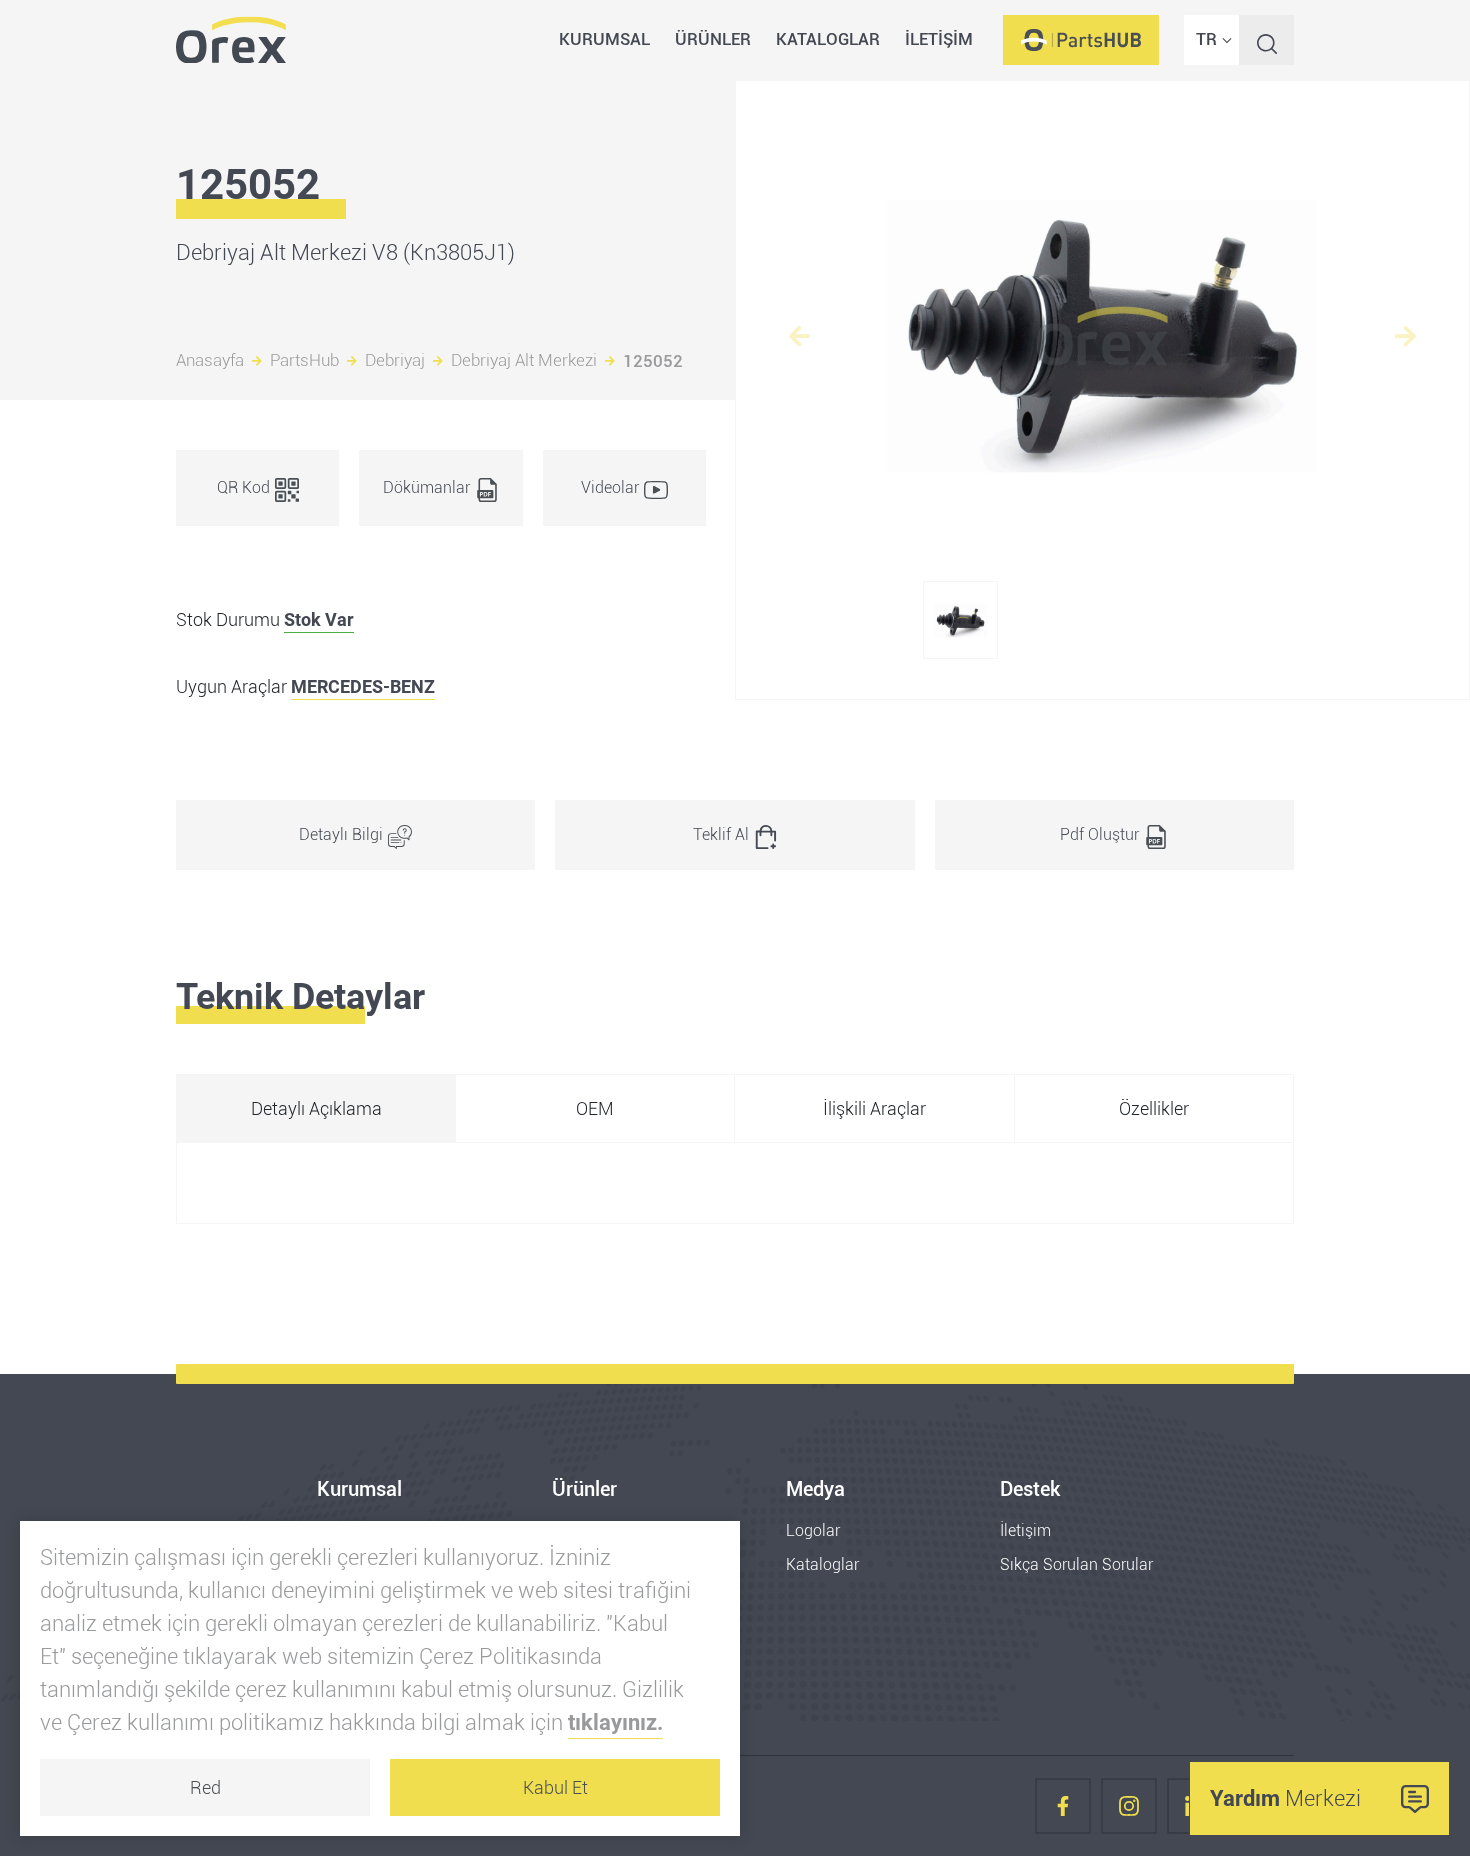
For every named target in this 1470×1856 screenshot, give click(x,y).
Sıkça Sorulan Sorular (1076, 1564)
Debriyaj (395, 361)
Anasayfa (210, 361)
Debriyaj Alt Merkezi (524, 361)
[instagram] (1129, 1806)
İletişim (1025, 1530)
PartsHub (304, 361)
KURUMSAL (604, 39)
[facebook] (1063, 1806)
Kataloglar (822, 1564)
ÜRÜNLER (713, 39)
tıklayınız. (615, 1722)
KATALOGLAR (828, 39)
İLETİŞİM (939, 39)
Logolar (813, 1530)
